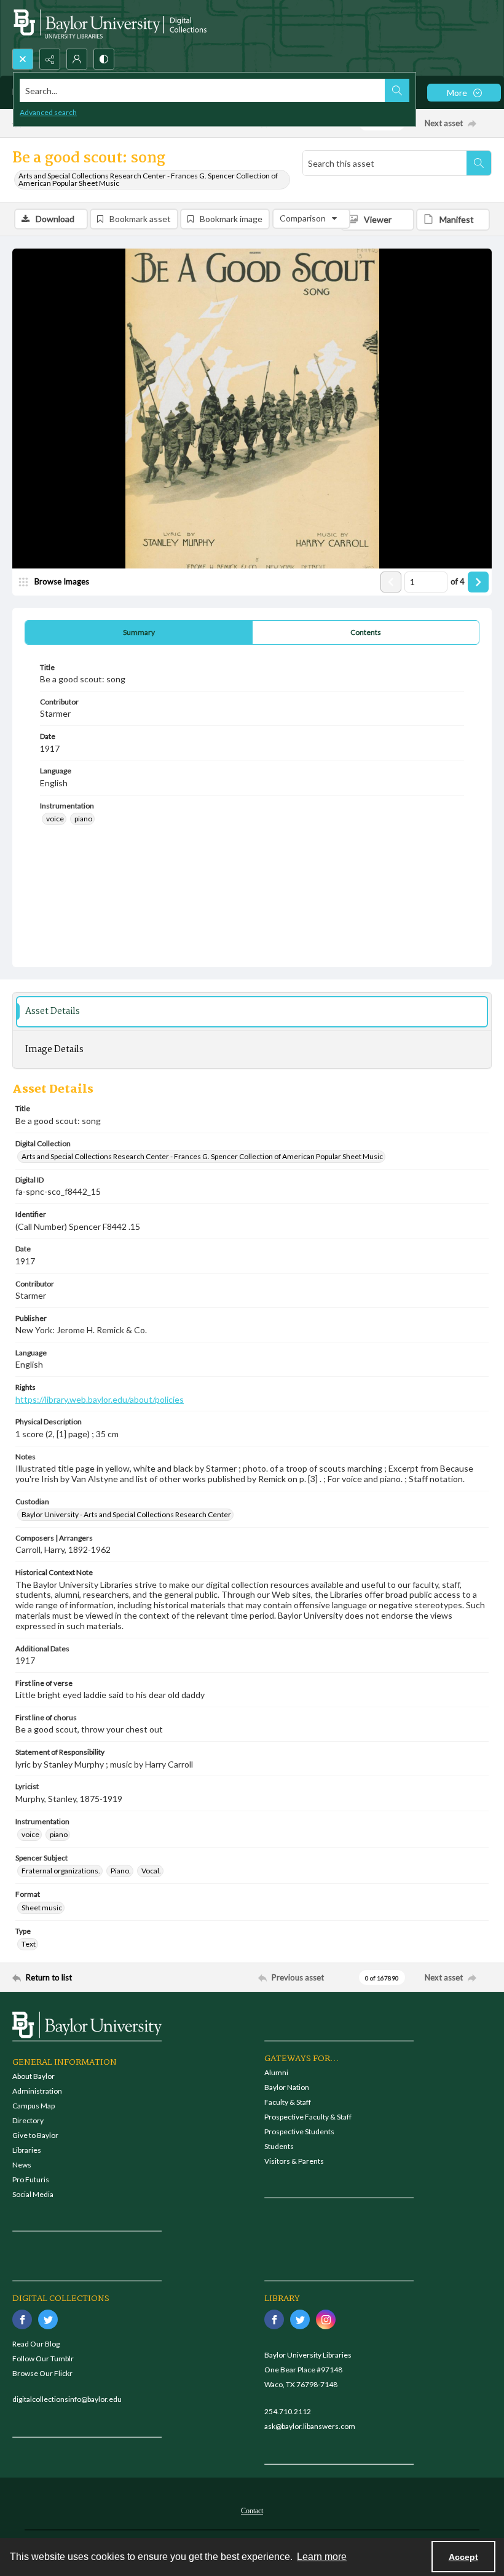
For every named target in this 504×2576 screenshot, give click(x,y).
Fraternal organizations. (61, 1871)
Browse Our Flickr (42, 2373)
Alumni (276, 2072)
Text (29, 1944)
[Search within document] (479, 163)
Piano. (121, 1871)
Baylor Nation (287, 2087)
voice (55, 819)
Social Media (33, 2194)
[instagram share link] (326, 2319)
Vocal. (151, 1871)
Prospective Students (299, 2131)
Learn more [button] (322, 2557)
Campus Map (33, 2106)
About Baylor (33, 2076)
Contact (252, 2511)
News (22, 2165)
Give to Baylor (35, 2135)
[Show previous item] (391, 582)
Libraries (27, 2150)
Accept (463, 2557)
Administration (37, 2091)
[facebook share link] (22, 2319)
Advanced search (48, 112)
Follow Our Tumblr (43, 2359)
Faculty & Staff (288, 2102)
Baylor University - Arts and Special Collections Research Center (126, 1514)
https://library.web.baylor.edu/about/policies (100, 1399)
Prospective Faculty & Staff (308, 2117)
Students (279, 2146)
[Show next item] (478, 582)
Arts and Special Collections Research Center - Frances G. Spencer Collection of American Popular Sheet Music (148, 179)
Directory (28, 2120)
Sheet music (42, 1908)
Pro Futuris (31, 2179)
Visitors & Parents (294, 2161)
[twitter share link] (48, 2319)
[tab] (139, 632)
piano (83, 819)
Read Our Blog (36, 2344)
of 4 (458, 581)
